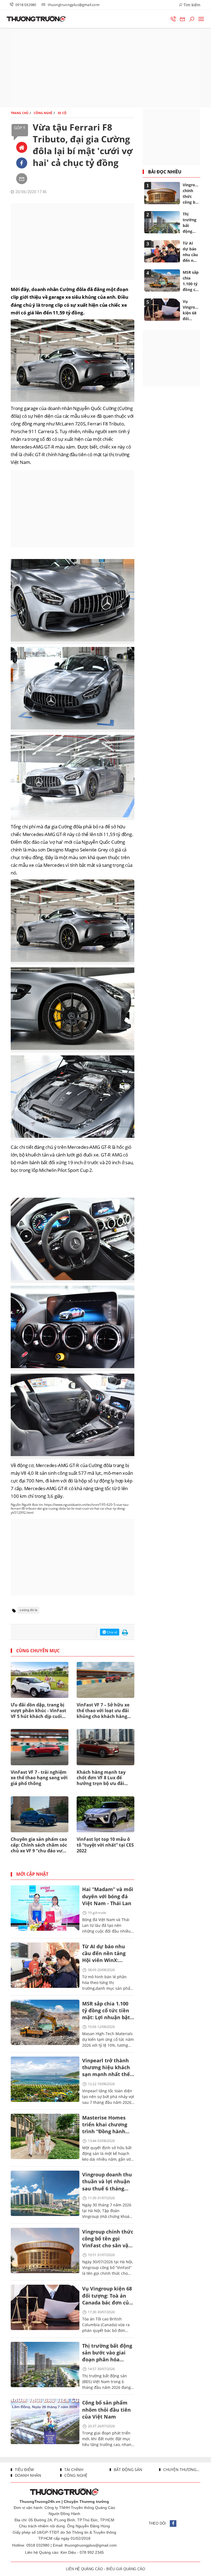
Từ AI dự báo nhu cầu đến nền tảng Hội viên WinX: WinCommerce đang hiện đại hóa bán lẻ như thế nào (107, 1954)
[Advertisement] (105, 68)
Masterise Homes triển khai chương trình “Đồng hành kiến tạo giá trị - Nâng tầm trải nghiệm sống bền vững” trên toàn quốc (105, 2125)
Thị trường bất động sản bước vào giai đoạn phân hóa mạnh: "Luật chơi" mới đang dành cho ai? (107, 2353)
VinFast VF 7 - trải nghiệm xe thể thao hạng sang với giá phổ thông (39, 1778)
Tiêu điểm (24, 2470)
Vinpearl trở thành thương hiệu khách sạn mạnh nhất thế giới (106, 2068)
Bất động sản (127, 2470)
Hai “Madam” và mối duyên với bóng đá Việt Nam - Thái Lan (108, 1896)
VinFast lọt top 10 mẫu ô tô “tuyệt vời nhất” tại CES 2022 (105, 1845)
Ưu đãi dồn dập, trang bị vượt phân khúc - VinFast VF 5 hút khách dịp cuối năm (38, 1711)
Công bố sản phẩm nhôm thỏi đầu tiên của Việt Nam (106, 2409)
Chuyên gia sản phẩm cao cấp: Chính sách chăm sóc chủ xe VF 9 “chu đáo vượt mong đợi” (39, 1845)
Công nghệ (75, 2475)
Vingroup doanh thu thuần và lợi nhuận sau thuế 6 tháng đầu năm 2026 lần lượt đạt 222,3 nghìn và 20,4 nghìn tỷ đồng (107, 2182)
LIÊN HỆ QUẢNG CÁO (84, 2569)
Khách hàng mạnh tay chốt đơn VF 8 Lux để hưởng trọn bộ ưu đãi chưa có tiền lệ (101, 1778)
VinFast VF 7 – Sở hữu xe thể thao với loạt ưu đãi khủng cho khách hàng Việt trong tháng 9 (103, 1711)
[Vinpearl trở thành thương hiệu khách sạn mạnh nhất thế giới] (45, 2079)
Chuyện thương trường (181, 2470)
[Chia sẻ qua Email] (22, 179)
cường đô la (28, 1610)
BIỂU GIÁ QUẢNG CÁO (126, 2569)
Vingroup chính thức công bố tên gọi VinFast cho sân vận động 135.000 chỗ (108, 2239)
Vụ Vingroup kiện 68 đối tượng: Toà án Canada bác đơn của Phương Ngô (107, 2296)
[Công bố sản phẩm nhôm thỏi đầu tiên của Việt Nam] (45, 2421)
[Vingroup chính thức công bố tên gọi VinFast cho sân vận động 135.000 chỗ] (45, 2250)
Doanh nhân (27, 2475)
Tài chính (73, 2470)
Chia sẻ (112, 1632)
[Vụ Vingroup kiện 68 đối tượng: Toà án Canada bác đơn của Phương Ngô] (45, 2307)
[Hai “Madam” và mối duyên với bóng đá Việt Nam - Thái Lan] (45, 1908)
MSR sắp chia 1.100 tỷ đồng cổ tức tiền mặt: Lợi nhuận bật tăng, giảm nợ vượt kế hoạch (106, 2011)
